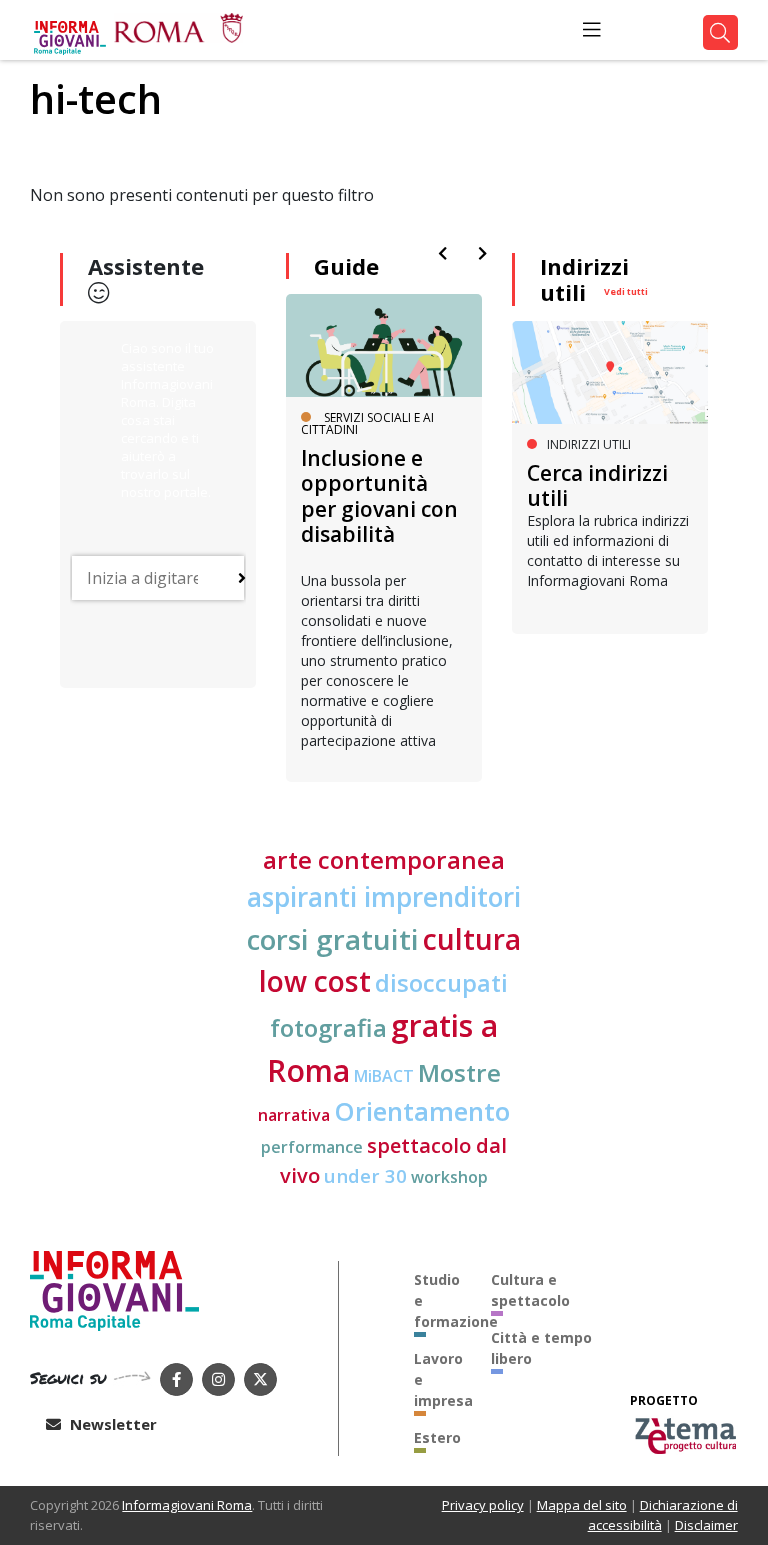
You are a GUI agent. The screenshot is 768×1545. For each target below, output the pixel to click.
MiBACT (384, 1076)
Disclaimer (706, 1525)
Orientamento (422, 1111)
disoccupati (441, 983)
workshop (449, 1177)
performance (312, 1147)
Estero (437, 1437)
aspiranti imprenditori (384, 897)
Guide (346, 266)
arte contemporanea (384, 859)
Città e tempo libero (541, 1348)
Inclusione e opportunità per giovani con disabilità (379, 496)
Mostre (459, 1072)
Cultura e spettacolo (530, 1290)
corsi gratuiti (333, 939)
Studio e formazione (438, 1300)
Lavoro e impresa (438, 1379)
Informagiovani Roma (187, 1505)
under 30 (365, 1175)
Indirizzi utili (584, 279)
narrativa (294, 1115)
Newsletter (111, 1424)
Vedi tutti (626, 291)
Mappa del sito (582, 1505)
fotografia (328, 1027)
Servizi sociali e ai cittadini (367, 423)
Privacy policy (483, 1505)
